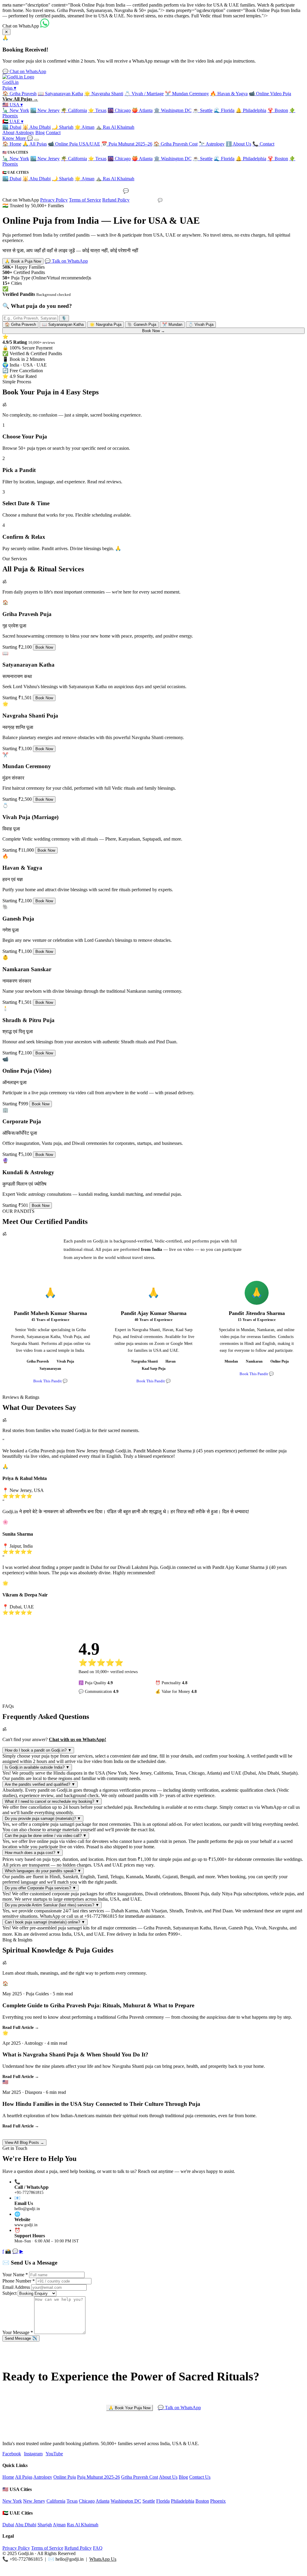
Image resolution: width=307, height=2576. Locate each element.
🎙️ (64, 318)
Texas (72, 2501)
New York (12, 2501)
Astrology (25, 133)
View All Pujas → (20, 99)
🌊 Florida (224, 110)
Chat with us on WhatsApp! (77, 1739)
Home (8, 2477)
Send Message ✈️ (21, 2338)
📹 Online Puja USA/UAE (74, 144)
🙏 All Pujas (35, 144)
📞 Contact (263, 144)
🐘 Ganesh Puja (142, 324)
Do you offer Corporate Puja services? (40, 1888)
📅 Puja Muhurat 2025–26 (127, 144)
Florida (163, 2501)
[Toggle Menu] (37, 140)
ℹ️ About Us (238, 144)
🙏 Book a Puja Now (23, 261)
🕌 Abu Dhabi (37, 127)
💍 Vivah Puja (201, 324)
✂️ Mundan (172, 324)
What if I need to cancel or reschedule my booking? (52, 1801)
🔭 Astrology (212, 144)
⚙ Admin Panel (153, 2571)
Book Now (44, 647)
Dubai (8, 2525)
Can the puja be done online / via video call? (46, 1836)
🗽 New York (16, 110)
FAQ (98, 2548)
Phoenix (218, 2501)
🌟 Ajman (85, 127)
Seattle (149, 2501)
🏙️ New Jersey (45, 110)
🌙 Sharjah (63, 127)
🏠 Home (12, 144)
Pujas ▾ (9, 88)
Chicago (87, 2501)
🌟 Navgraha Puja (106, 324)
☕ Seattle (203, 110)
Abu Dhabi (26, 2525)
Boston (202, 2501)
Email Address (16, 2287)
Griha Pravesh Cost (140, 2477)
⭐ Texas (97, 110)
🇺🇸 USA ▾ (13, 105)
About (8, 133)
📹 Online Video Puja (270, 94)
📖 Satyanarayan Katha (60, 94)
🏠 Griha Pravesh (19, 94)
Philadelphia (183, 2501)
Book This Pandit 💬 (50, 1381)
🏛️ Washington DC (173, 110)
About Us (168, 2477)
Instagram (33, 2454)
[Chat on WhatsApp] (45, 26)
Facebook (12, 2454)
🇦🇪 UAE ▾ (13, 121)
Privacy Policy (54, 200)
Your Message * (18, 2332)
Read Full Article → (21, 2028)
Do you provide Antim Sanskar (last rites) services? (52, 1905)
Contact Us (200, 2477)
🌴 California (74, 110)
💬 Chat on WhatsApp (24, 71)
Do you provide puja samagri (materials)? (43, 1819)
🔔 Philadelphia (251, 110)
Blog (40, 133)
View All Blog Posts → (24, 2143)
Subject (9, 2293)
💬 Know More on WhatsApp (154, 191)
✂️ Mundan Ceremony (187, 94)
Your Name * (15, 2275)
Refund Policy (116, 200)
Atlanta (103, 2501)
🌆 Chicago (119, 110)
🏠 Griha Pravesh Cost (176, 144)
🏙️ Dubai (12, 127)
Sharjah (45, 2525)
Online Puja (65, 2477)
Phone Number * (19, 2281)
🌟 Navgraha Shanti (104, 94)
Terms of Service (85, 200)
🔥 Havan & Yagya (229, 94)
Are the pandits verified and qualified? (40, 1784)
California (56, 2501)
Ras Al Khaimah (83, 2525)
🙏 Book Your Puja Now (130, 2408)
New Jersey (34, 2501)
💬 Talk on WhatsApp (66, 261)
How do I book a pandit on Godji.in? (38, 1750)
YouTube (54, 2454)
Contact (53, 133)
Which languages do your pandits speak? (43, 1871)
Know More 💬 (18, 138)
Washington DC (126, 2501)
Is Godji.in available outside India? (37, 1767)
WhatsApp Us (103, 2559)
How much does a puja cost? (33, 1853)
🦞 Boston (278, 110)
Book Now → (153, 331)
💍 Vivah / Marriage (144, 94)
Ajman (59, 2525)
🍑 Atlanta (142, 110)
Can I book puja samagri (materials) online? (45, 1922)
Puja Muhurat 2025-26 (98, 2477)
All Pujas (24, 2477)
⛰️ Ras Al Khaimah (115, 127)
